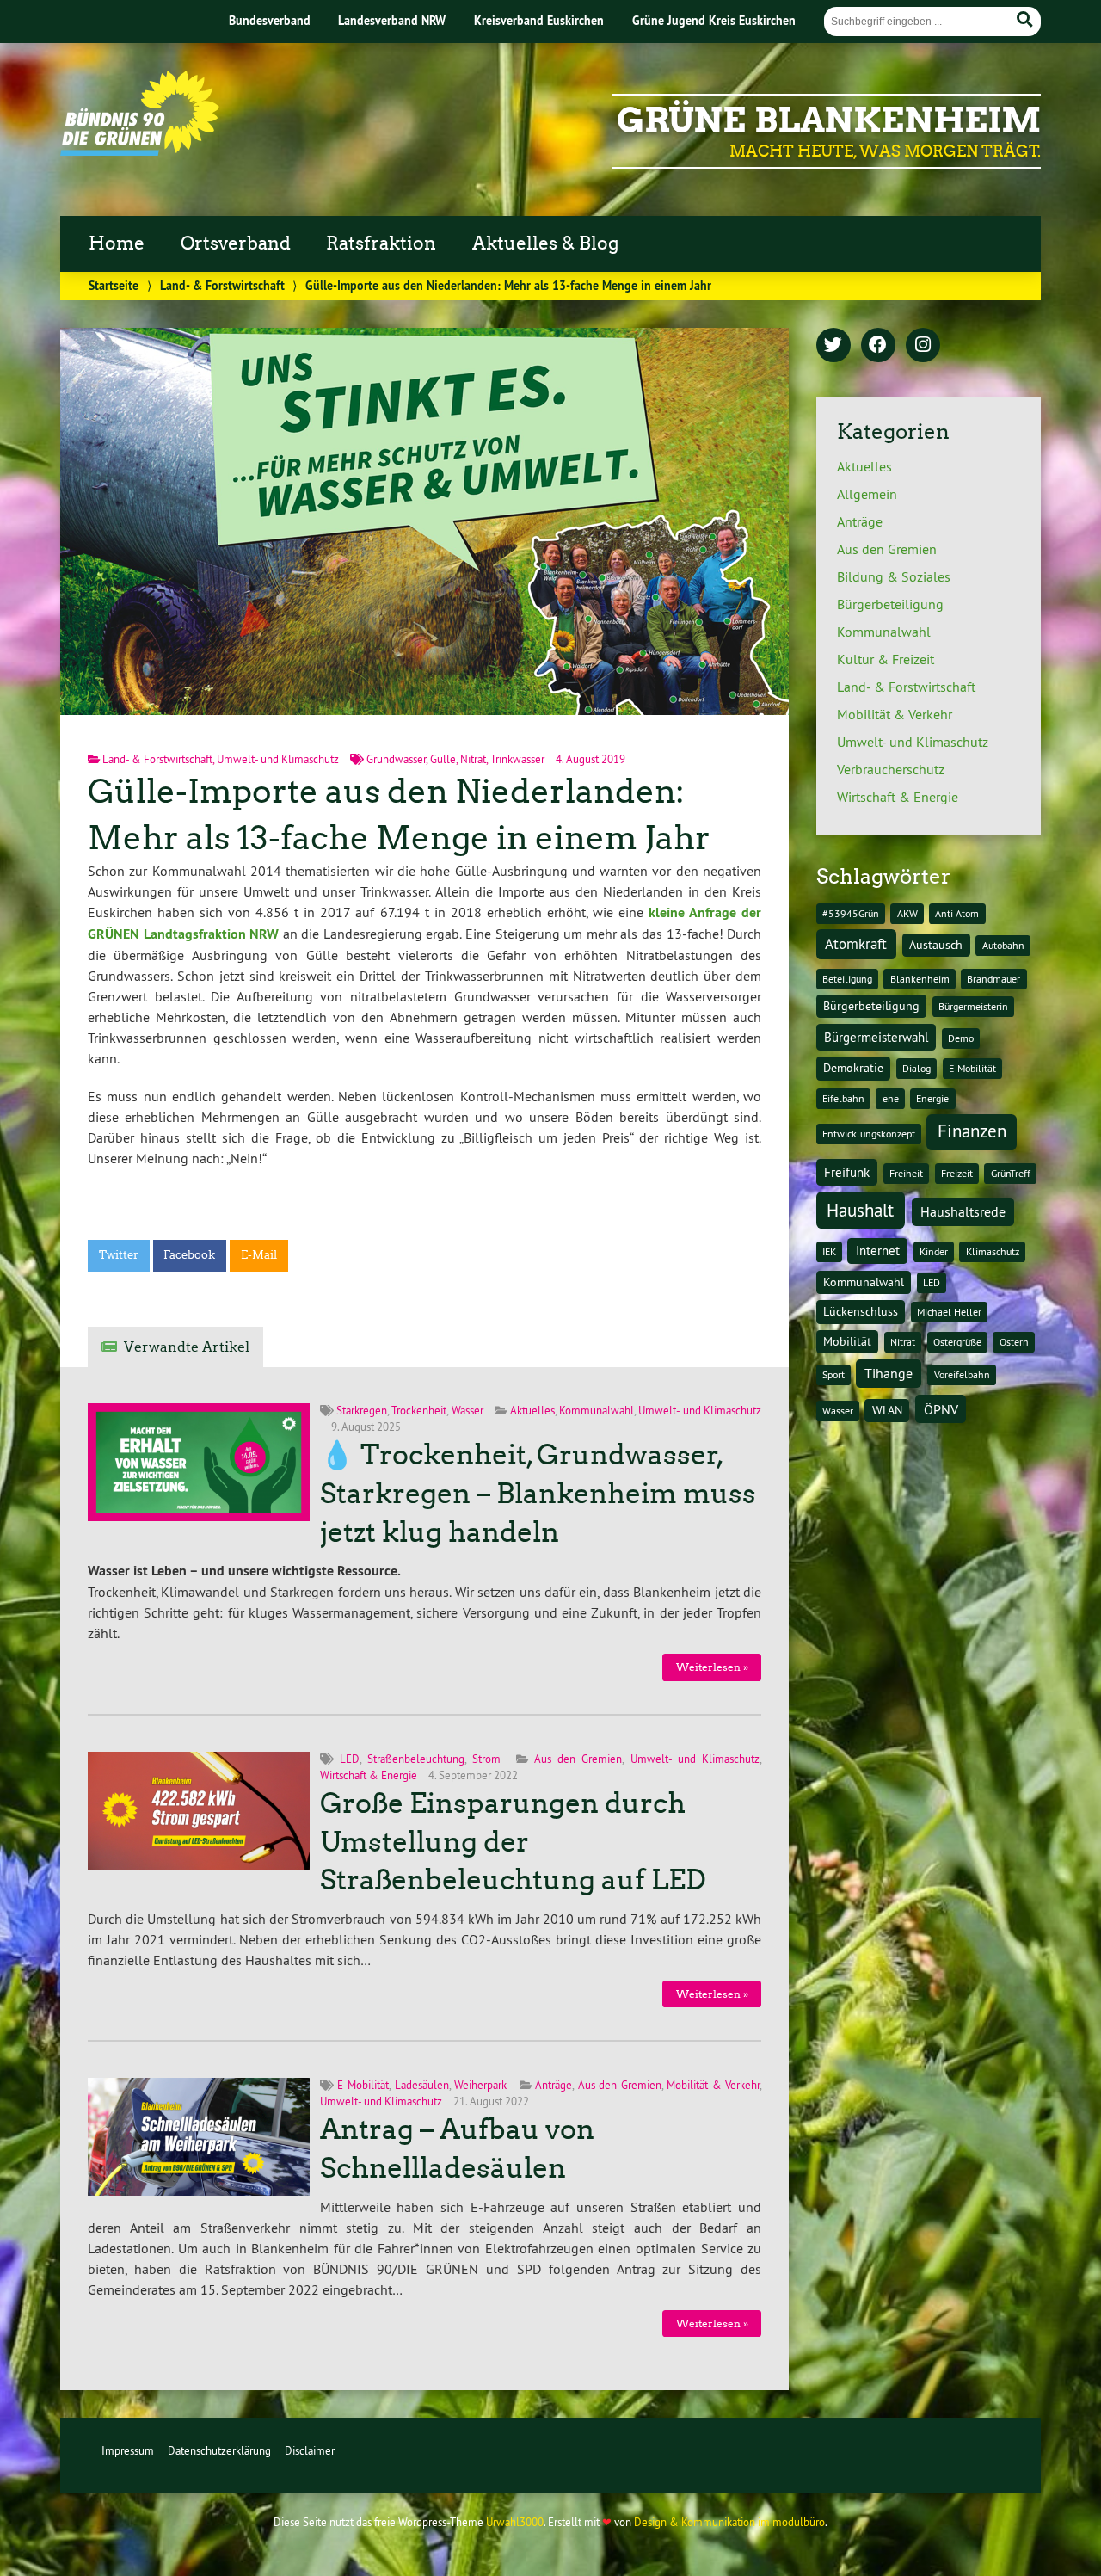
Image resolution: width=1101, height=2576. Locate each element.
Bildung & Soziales (894, 576)
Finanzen (972, 1131)
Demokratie (853, 1068)
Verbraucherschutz (891, 769)
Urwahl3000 (515, 2522)
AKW (907, 913)
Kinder (934, 1251)
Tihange (889, 1373)
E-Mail (259, 1255)
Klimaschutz (993, 1251)
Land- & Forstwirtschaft (222, 285)
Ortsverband (236, 243)
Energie (932, 1098)
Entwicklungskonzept (869, 1134)
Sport (833, 1374)
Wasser (467, 1410)
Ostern (1014, 1342)
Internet (878, 1251)
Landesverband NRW (392, 20)
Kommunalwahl (597, 1410)
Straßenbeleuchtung (416, 1759)
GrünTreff (1011, 1173)
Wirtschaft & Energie (369, 1775)
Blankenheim (920, 979)
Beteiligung (847, 979)
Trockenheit (419, 1410)
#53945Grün (851, 913)
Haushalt (860, 1210)
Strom (486, 1759)
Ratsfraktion (381, 243)
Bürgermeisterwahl (876, 1037)
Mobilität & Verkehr (713, 2085)
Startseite (114, 285)
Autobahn (1003, 945)
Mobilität (847, 1341)
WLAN (887, 1410)
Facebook (189, 1255)
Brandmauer (993, 979)
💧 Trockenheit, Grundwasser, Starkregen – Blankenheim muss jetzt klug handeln (538, 1494)
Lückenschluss (861, 1311)
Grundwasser (396, 759)
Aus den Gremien (578, 1759)
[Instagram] (923, 346)
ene (891, 1098)
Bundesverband (270, 20)
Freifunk (847, 1172)
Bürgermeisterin (973, 1006)
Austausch (936, 945)
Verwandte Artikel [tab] (187, 1347)
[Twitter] (833, 346)
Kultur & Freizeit (886, 659)
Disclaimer (310, 2450)
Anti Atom (957, 913)
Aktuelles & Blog (545, 243)
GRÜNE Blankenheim (829, 120)
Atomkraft (856, 944)
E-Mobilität (363, 2085)
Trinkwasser (517, 759)
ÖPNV (941, 1409)
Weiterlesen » (712, 1667)
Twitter (119, 1255)
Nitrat (473, 759)
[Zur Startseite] (140, 151)
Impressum (128, 2450)
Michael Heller (949, 1312)
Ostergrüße (957, 1342)
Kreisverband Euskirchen (539, 20)
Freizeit (957, 1173)
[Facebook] (878, 346)
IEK (829, 1251)
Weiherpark (480, 2085)
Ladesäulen (422, 2085)
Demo (961, 1038)
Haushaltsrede (963, 1211)
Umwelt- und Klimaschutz (278, 759)
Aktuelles (532, 1410)
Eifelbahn (843, 1098)
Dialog (916, 1068)
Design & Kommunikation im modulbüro (729, 2522)
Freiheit (906, 1173)
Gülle (443, 759)
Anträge (554, 2085)
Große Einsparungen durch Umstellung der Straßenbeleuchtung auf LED (513, 1842)
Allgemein (867, 494)
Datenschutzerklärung (219, 2450)
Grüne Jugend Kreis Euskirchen (714, 20)
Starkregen (362, 1410)
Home (117, 243)
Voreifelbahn (962, 1374)
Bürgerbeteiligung (890, 604)
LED (350, 1759)
